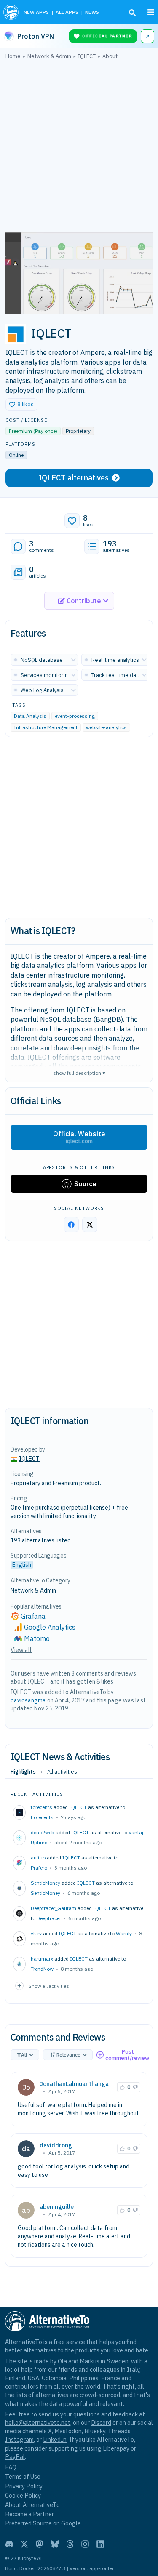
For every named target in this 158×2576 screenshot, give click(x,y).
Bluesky (95, 2431)
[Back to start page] (11, 12)
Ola (62, 2361)
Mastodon (68, 2431)
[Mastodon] (40, 2544)
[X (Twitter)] (24, 2544)
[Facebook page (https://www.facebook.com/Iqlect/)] (71, 1225)
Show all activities (49, 1986)
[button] (21, 405)
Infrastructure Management (46, 727)
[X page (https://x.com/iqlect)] (90, 1225)
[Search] (132, 13)
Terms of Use (23, 2476)
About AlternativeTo (32, 2505)
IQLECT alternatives (74, 478)
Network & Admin (33, 1590)
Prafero (39, 1868)
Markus (90, 2361)
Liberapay (116, 2448)
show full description (79, 1072)
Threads (119, 2431)
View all (21, 1650)
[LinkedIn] (100, 2544)
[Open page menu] (151, 12)
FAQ (11, 2467)
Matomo (37, 1638)
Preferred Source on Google (43, 2523)
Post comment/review (127, 2055)
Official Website (79, 1137)
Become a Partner (29, 2514)
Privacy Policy (24, 2486)
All (24, 2055)
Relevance (68, 2055)
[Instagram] (85, 2544)
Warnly (124, 1933)
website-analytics (106, 727)
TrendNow (42, 1969)
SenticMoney (46, 1893)
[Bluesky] (55, 2544)
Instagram (19, 2439)
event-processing (75, 716)
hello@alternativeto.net (38, 2423)
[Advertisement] (79, 148)
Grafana (33, 1616)
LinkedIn (55, 2439)
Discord (101, 2423)
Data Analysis (30, 716)
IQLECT (78, 1807)
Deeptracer (49, 1918)
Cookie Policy (23, 2495)
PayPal (15, 2457)
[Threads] (70, 2544)
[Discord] (9, 2544)
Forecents (42, 1817)
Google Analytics (50, 1627)
